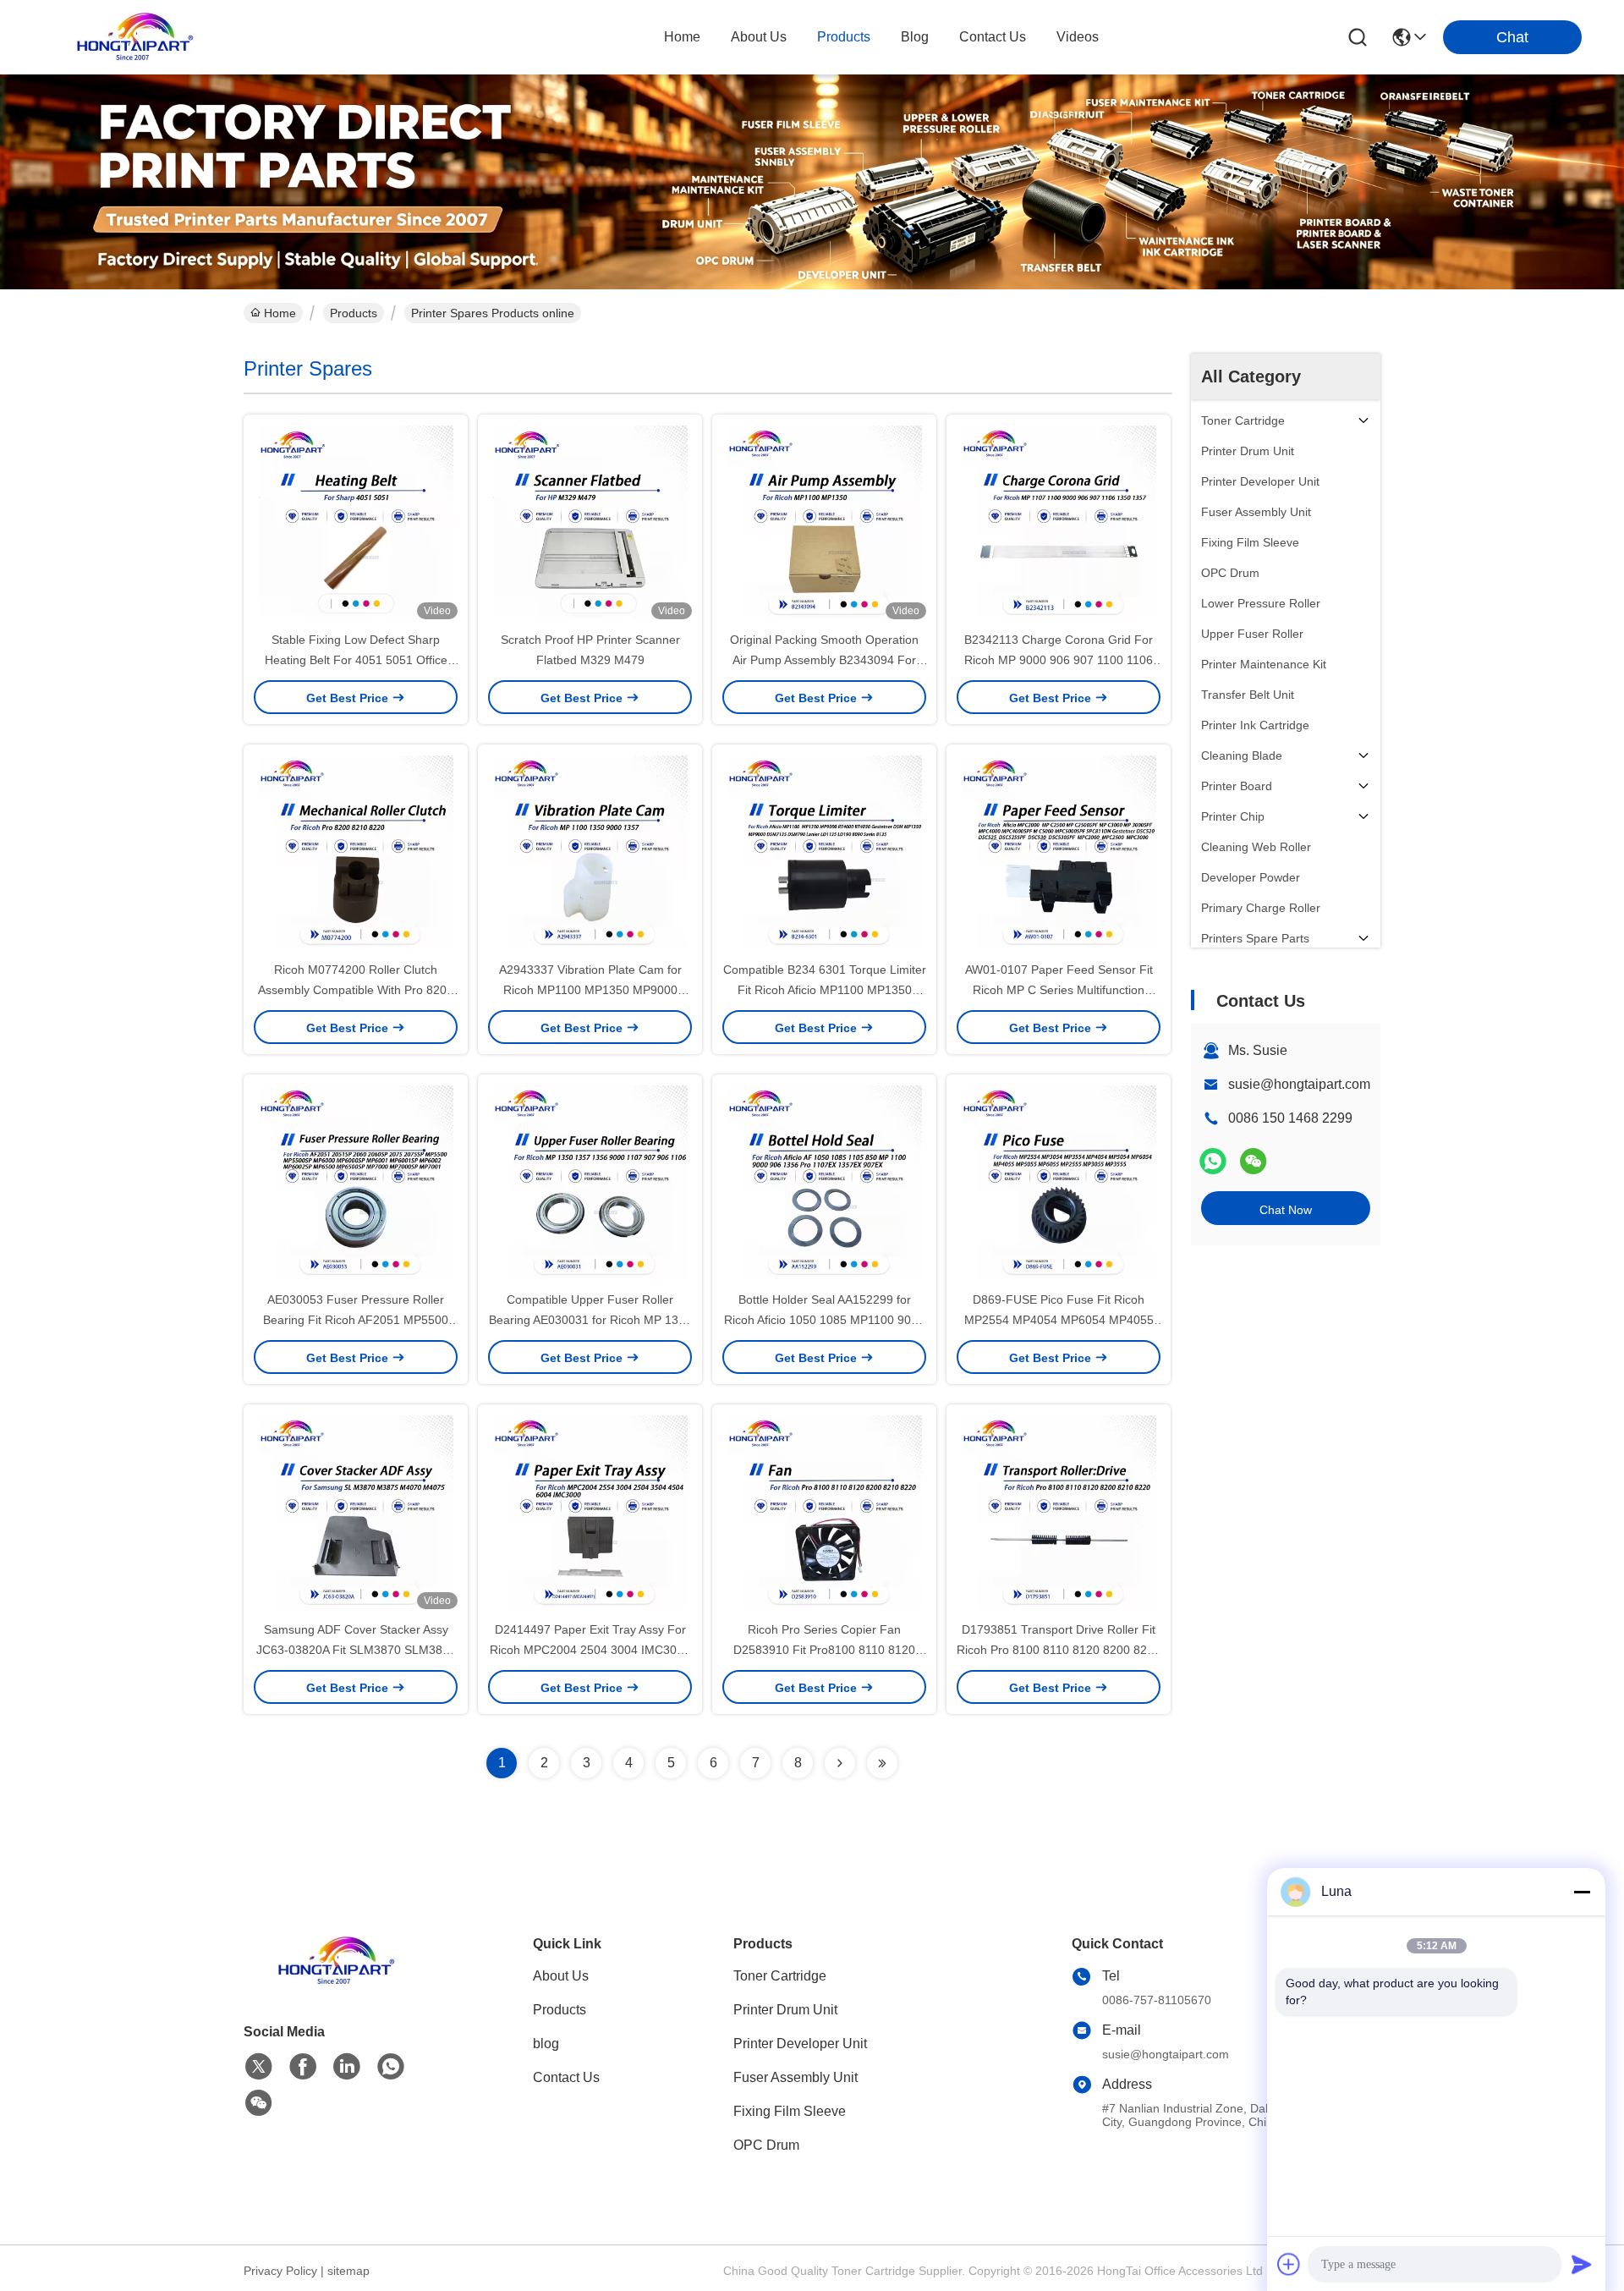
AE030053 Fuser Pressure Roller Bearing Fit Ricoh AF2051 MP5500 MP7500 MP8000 (356, 1320)
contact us (993, 37)
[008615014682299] (391, 2067)
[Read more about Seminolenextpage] (840, 1763)
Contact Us (566, 2077)
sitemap (348, 2271)
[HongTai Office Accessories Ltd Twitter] (259, 2067)
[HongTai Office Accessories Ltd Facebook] (303, 2067)
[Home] (337, 1982)
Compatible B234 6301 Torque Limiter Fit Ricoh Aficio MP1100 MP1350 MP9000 (825, 990)
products (844, 37)
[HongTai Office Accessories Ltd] (135, 37)
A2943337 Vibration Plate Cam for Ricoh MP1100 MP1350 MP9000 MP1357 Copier (590, 990)
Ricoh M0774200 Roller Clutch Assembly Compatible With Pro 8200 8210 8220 (356, 990)
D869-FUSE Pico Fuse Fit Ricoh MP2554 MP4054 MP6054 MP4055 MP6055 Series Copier (1059, 1320)
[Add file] (1289, 2264)
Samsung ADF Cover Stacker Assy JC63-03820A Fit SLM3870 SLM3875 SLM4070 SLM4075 (356, 1650)
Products (354, 313)
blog (915, 37)
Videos (1078, 37)
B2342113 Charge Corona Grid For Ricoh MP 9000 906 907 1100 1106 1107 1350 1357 (1059, 660)
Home (682, 37)
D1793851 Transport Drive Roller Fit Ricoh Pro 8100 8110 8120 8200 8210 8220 (1059, 1650)
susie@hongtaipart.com (1299, 1084)
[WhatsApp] (1213, 1161)
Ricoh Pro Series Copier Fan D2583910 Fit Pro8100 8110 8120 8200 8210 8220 (824, 1650)
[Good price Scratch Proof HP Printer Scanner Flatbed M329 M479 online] (590, 522)
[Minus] (1582, 1892)
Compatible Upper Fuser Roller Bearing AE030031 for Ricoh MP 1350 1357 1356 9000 (590, 1320)
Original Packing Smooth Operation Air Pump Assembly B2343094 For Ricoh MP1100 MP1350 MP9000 (824, 660)
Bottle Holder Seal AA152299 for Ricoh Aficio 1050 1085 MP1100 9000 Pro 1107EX (824, 1320)
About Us (561, 1976)
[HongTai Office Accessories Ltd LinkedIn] (347, 2067)
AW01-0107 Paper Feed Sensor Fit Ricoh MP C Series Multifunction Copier (1059, 990)
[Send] (1582, 2264)
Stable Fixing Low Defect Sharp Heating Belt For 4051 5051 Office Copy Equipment (356, 660)
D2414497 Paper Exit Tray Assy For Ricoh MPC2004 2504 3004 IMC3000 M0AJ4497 (590, 1650)
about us (759, 37)
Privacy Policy (280, 2271)
